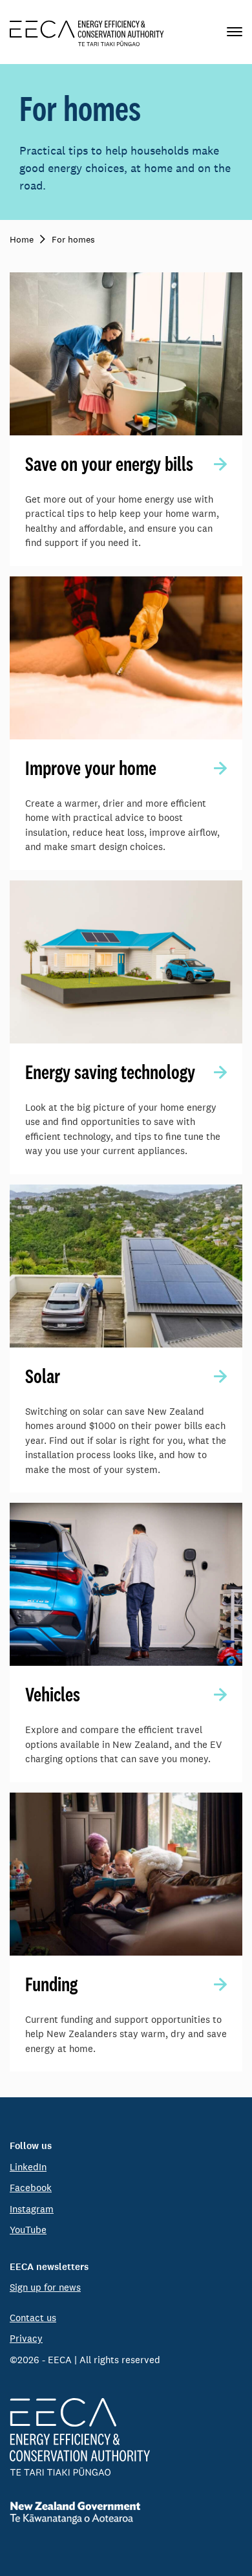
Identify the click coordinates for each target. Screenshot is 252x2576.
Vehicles (53, 1694)
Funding (51, 1984)
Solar (43, 1376)
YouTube (28, 2230)
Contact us (33, 2318)
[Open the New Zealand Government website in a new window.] (126, 2513)
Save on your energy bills (109, 464)
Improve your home (91, 768)
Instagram (32, 2209)
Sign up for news (45, 2287)
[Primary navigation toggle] (235, 32)
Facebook (31, 2188)
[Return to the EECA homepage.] (87, 32)
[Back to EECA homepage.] (126, 2437)
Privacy (26, 2338)
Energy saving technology (110, 1072)
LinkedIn (28, 2167)
